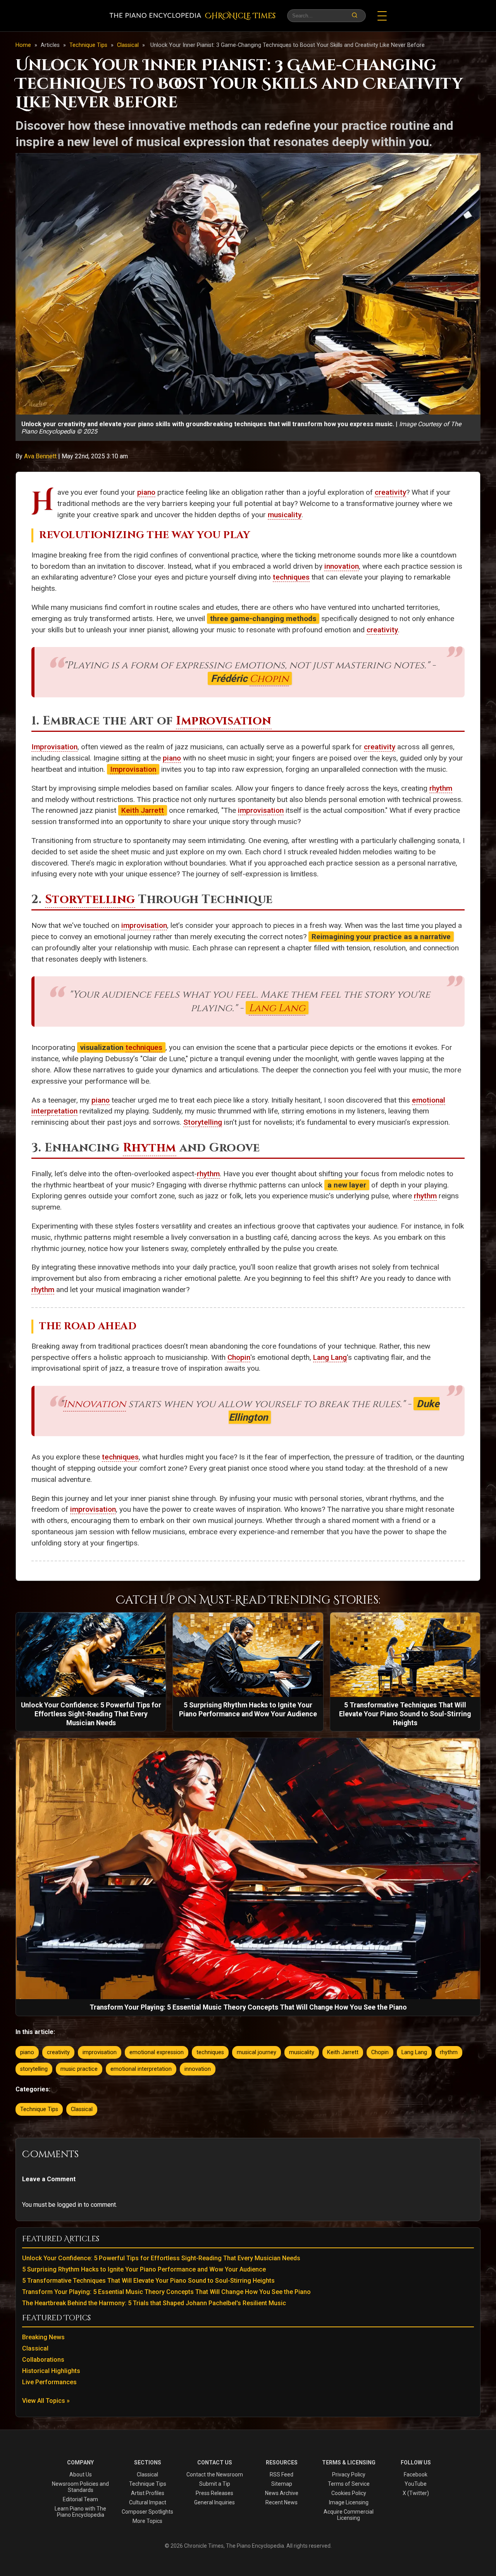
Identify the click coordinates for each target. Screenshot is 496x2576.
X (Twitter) (416, 2493)
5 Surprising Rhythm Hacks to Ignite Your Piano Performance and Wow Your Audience (144, 2269)
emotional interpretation (141, 2069)
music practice (79, 2069)
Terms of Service (349, 2484)
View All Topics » (46, 2401)
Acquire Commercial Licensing (349, 2515)
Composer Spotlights (147, 2512)
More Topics (147, 2521)
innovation (342, 566)
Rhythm (150, 1148)
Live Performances (49, 2382)
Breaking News (43, 2337)
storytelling (34, 2069)
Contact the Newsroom (215, 2474)
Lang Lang (277, 1008)
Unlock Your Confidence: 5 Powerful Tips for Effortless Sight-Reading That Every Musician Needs (161, 2258)
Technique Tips (89, 45)
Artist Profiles (148, 2493)
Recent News (282, 2502)
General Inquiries (214, 2502)
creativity (390, 492)
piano (146, 492)
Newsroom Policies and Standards (80, 2487)
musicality (285, 515)
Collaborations (43, 2360)
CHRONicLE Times (240, 16)
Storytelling (90, 899)
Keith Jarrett (143, 810)
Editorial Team (80, 2499)
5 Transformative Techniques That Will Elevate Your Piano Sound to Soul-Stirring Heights (148, 2281)
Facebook (416, 2474)
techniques (291, 577)
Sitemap (282, 2484)
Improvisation (224, 721)
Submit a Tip (215, 2484)
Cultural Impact (148, 2502)
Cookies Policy (349, 2493)
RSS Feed (282, 2474)
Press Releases (214, 2493)
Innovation (95, 1404)
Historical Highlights (51, 2371)
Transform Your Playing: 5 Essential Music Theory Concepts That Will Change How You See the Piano (166, 2292)
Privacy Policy (349, 2474)
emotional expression (157, 2052)
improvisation (261, 810)
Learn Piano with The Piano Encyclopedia (80, 2512)
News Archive (282, 2493)
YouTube (416, 2484)
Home (23, 45)
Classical (129, 45)
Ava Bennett (41, 456)
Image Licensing (349, 2502)
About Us (81, 2474)
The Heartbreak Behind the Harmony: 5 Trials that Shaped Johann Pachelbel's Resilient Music (154, 2303)
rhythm (441, 788)
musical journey (257, 2052)
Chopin (269, 679)
